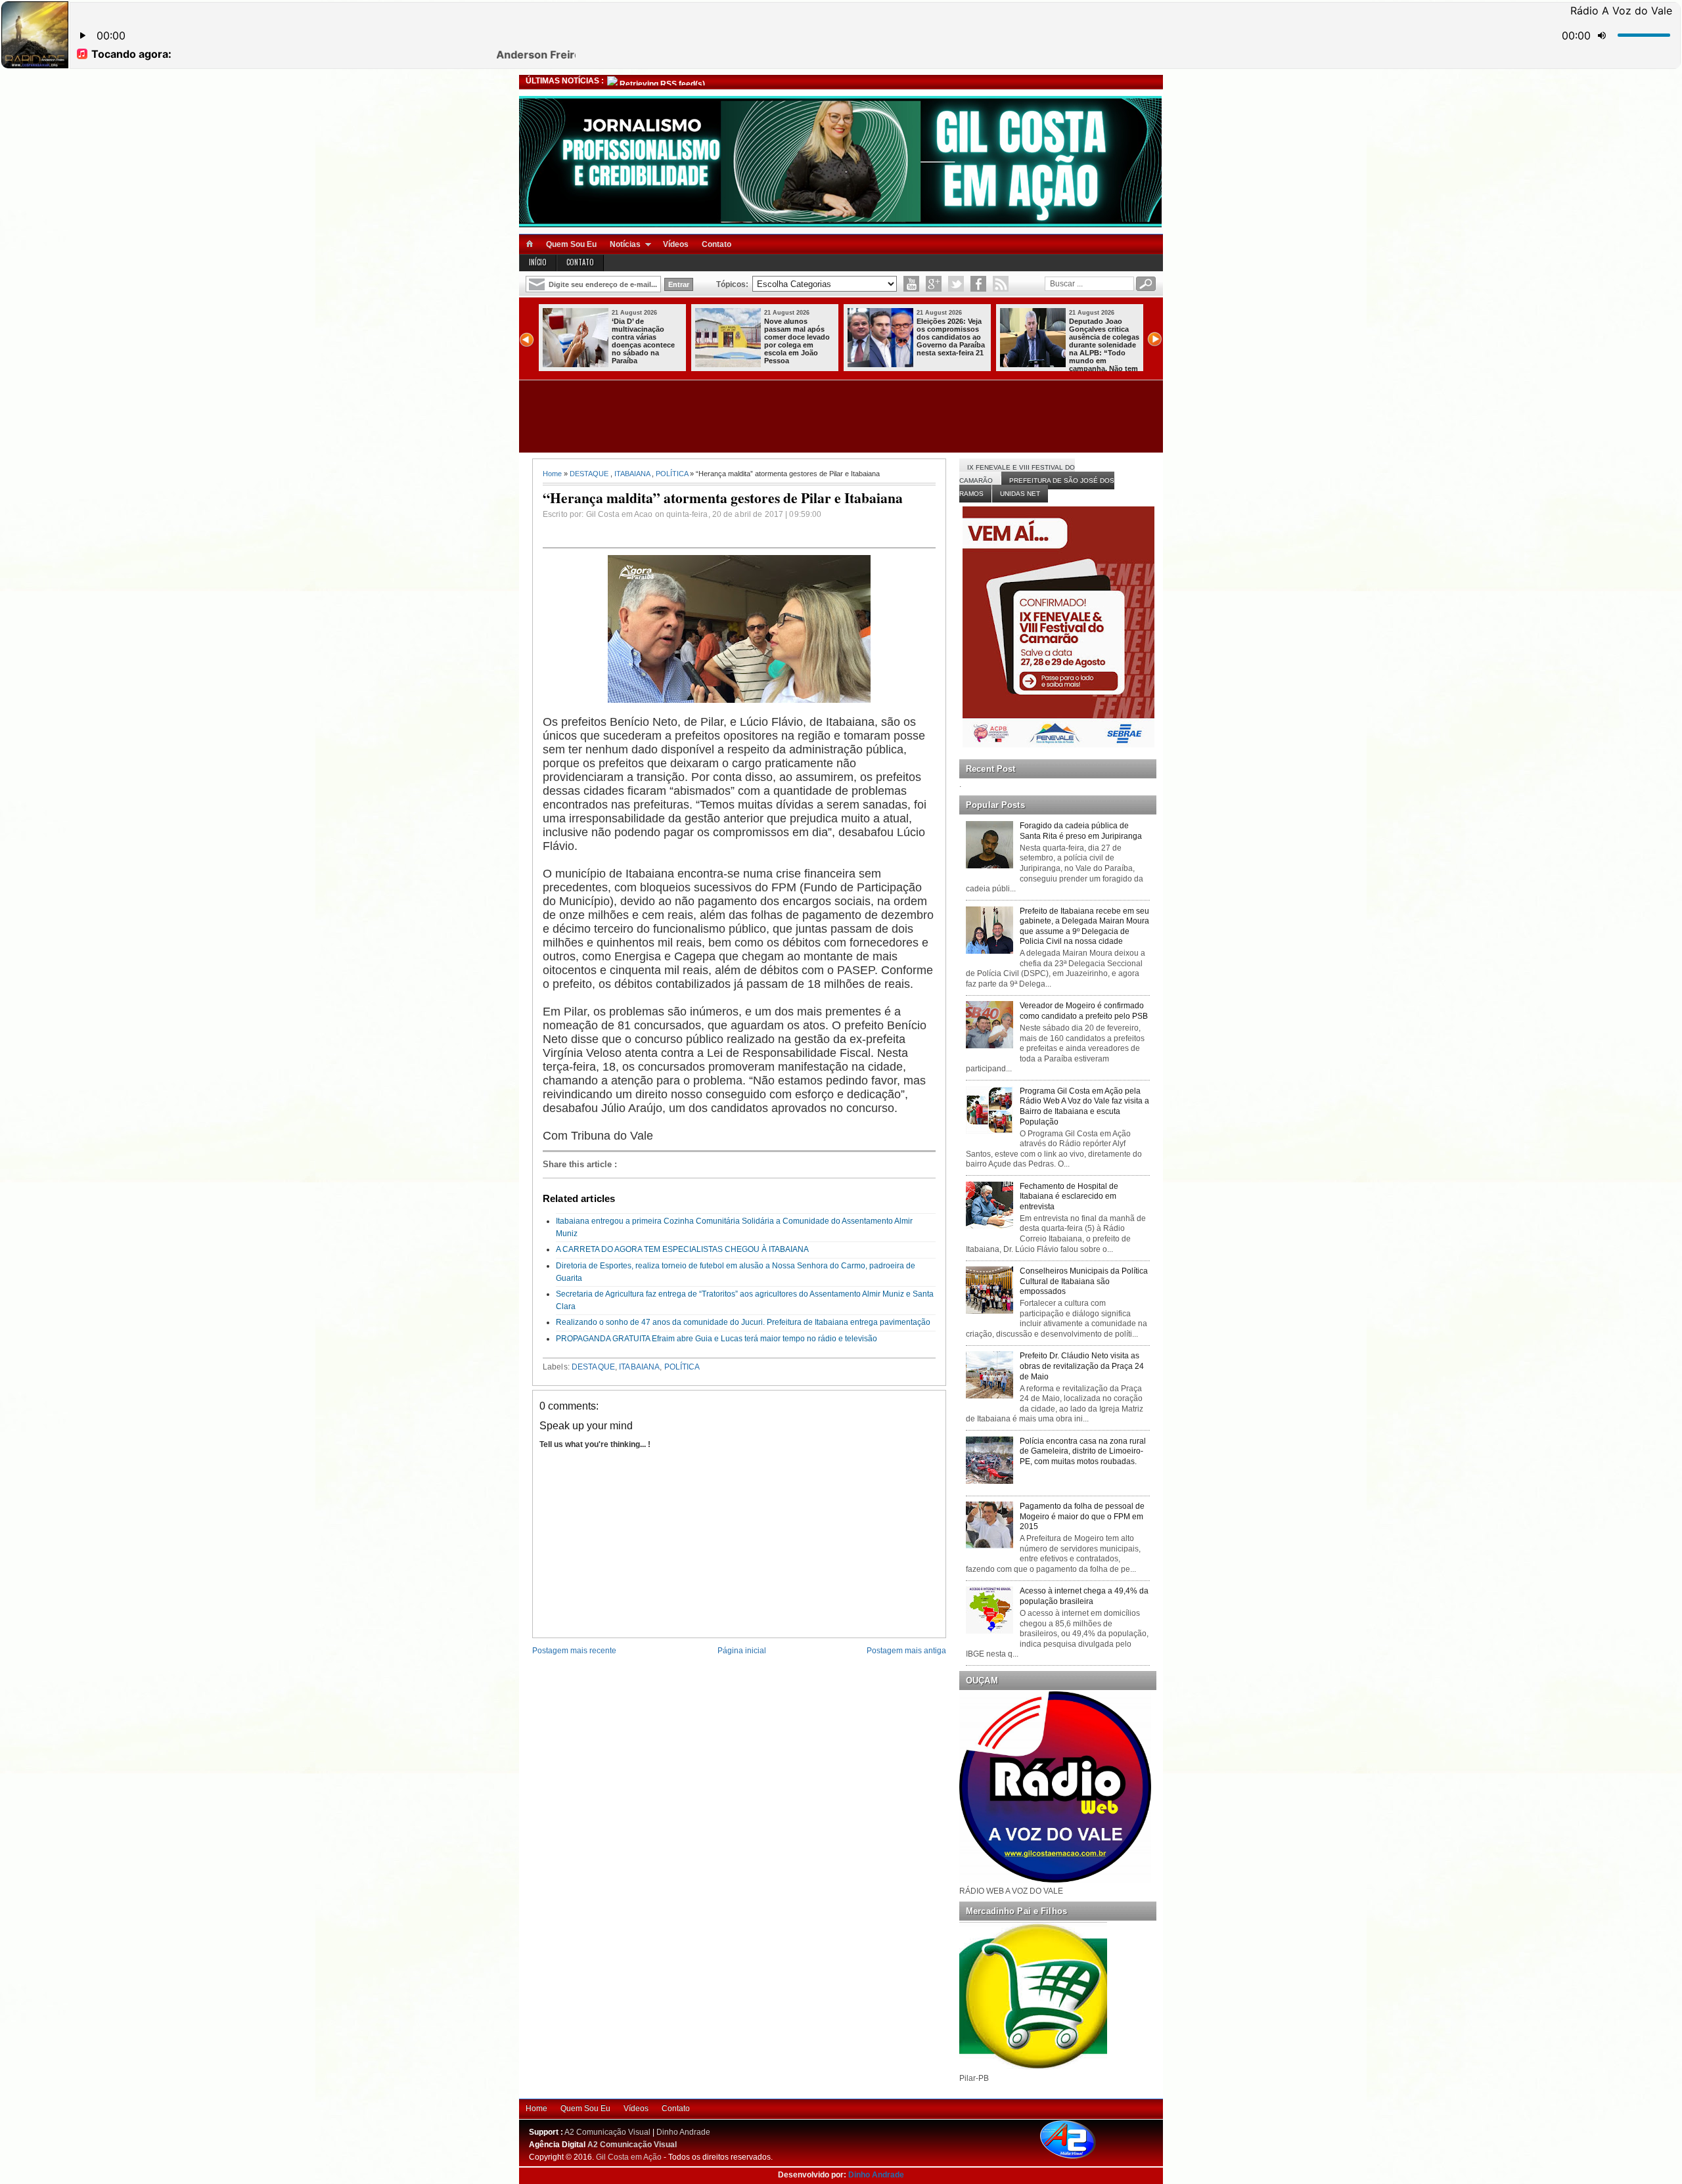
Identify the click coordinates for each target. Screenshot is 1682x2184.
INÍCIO (538, 262)
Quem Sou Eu (571, 244)
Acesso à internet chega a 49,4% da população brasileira (1084, 1596)
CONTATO (580, 262)
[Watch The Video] (911, 284)
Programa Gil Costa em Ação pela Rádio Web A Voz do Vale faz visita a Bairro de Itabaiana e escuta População (1084, 1106)
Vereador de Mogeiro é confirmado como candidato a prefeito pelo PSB (1084, 1011)
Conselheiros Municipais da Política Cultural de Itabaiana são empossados (1084, 1281)
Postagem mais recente (574, 1651)
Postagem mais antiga (906, 1651)
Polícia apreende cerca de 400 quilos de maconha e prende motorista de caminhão (952, 337)
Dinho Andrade (683, 2132)
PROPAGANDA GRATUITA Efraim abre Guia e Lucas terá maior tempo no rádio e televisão (716, 1339)
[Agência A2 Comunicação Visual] (1079, 2160)
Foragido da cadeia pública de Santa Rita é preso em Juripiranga (1081, 831)
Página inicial (742, 1651)
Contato (716, 244)
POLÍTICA (672, 474)
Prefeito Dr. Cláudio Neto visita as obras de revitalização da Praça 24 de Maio (1082, 1366)
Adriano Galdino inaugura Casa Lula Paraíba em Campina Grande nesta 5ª (1102, 337)
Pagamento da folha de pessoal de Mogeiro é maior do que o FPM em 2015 (1082, 1516)
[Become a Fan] (978, 284)
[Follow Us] (956, 284)
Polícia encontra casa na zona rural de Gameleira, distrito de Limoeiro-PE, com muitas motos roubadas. (1083, 1451)
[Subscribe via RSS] (1001, 284)
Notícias (625, 244)
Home (552, 474)
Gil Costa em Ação (629, 2157)
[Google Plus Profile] (934, 284)
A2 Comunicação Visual (607, 2132)
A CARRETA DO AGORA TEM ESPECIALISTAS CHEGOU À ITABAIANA (682, 1249)
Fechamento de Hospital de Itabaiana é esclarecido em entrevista (1069, 1196)
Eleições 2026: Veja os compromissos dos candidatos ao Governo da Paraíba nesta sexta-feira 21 (646, 337)
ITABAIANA (632, 474)
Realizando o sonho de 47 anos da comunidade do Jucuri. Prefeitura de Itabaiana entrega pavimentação (743, 1322)
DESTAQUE (589, 474)
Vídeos (676, 244)
